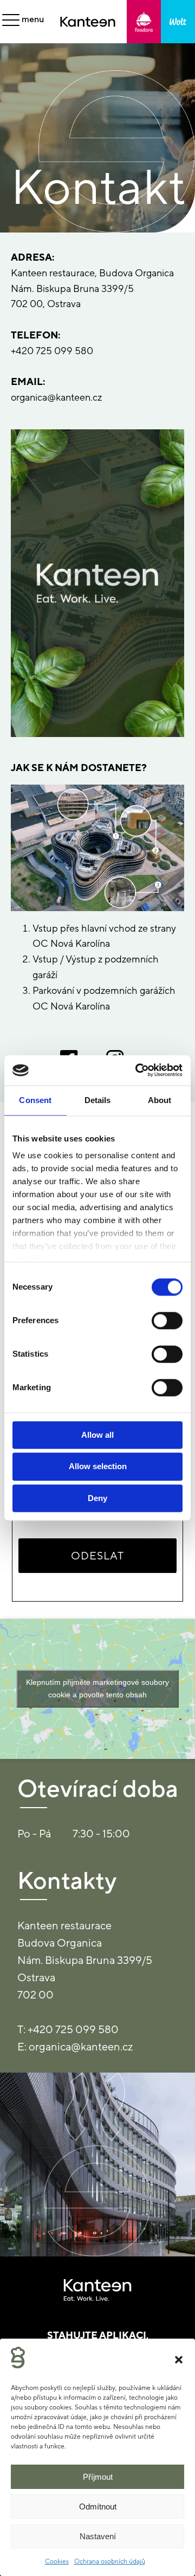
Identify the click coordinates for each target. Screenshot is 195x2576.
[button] (179, 2360)
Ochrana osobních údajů (110, 2561)
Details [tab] (98, 1100)
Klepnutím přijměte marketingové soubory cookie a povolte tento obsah (97, 1688)
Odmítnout (98, 2507)
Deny (97, 1498)
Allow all (97, 1435)
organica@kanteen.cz (56, 397)
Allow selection (98, 1467)
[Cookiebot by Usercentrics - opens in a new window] (138, 1070)
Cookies (57, 2561)
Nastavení (98, 2536)
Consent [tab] (35, 1100)
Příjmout (98, 2477)
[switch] (167, 1320)
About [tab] (160, 1100)
